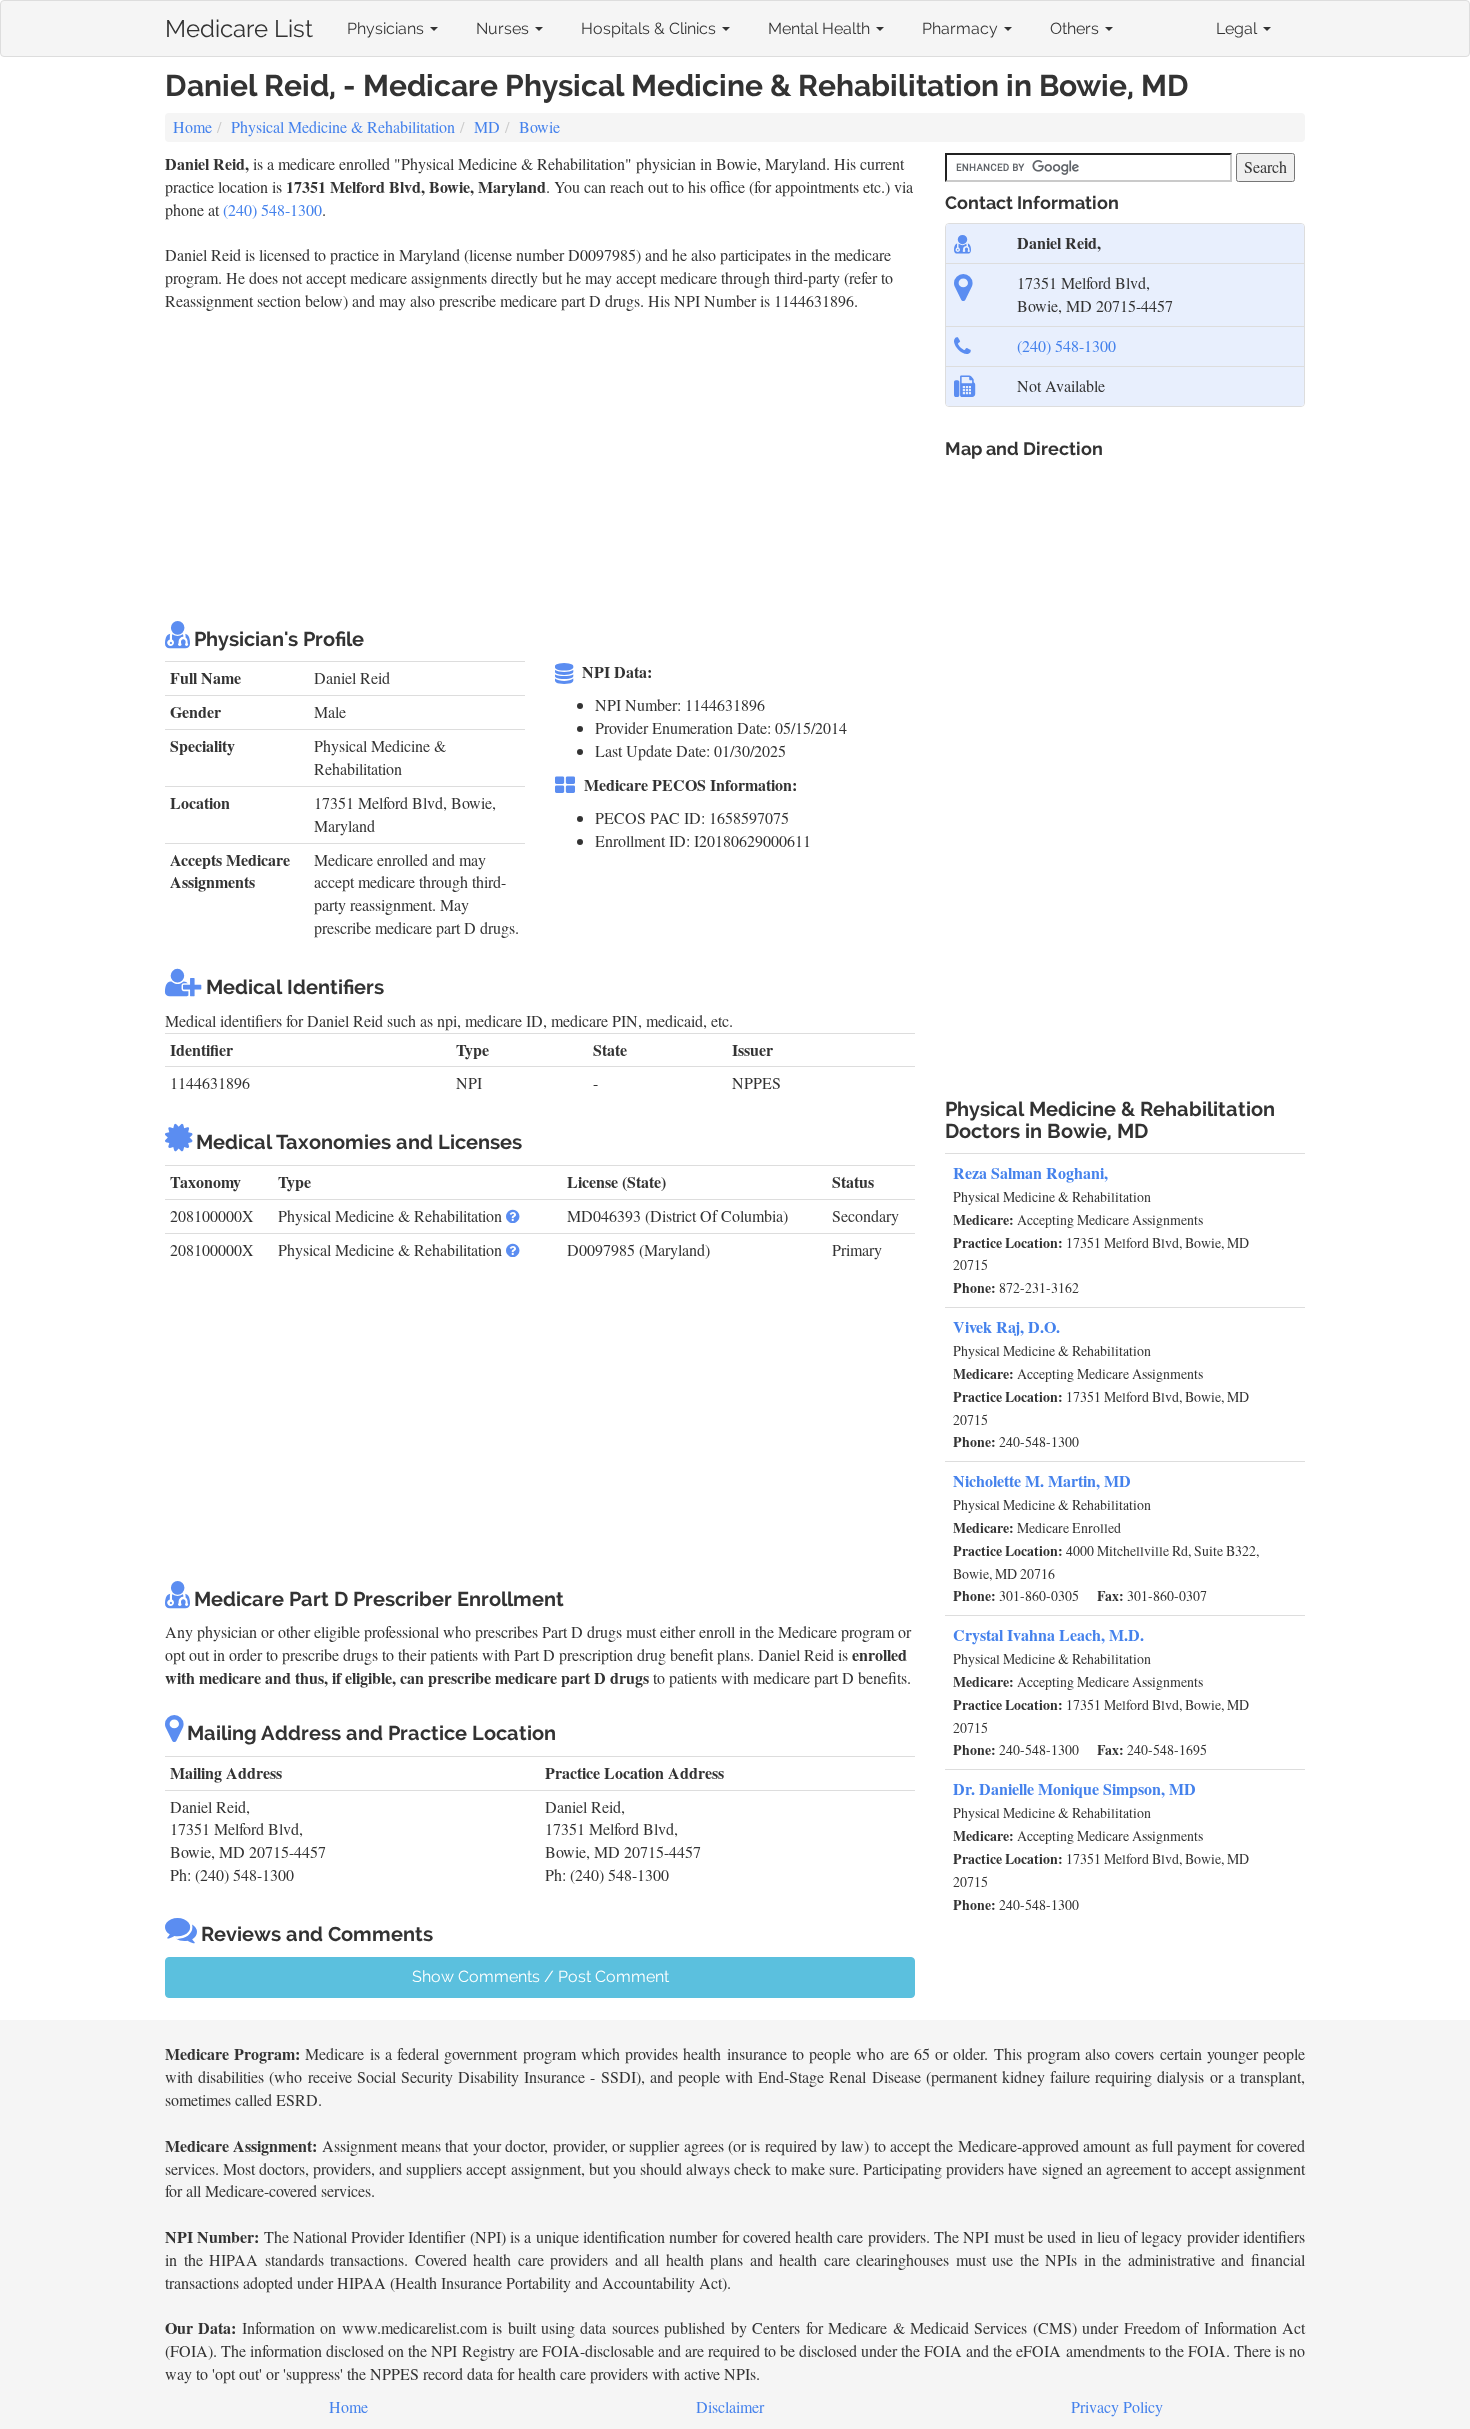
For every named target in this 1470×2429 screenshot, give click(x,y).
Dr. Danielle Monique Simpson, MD (1074, 1788)
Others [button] (1076, 28)
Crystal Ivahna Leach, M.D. (1048, 1634)
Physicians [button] (387, 28)
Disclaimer (730, 2406)
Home (192, 126)
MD (487, 126)
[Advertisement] (529, 463)
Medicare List (239, 24)
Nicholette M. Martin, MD (1042, 1480)
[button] (513, 1215)
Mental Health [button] (821, 28)
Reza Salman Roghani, (1030, 1172)
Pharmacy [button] (962, 28)
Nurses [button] (504, 28)
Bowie (539, 126)
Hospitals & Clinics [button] (650, 28)
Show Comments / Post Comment (540, 1976)
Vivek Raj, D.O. (1006, 1326)
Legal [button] (1238, 28)
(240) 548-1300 (272, 209)
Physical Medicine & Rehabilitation (343, 126)
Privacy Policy (1117, 2406)
